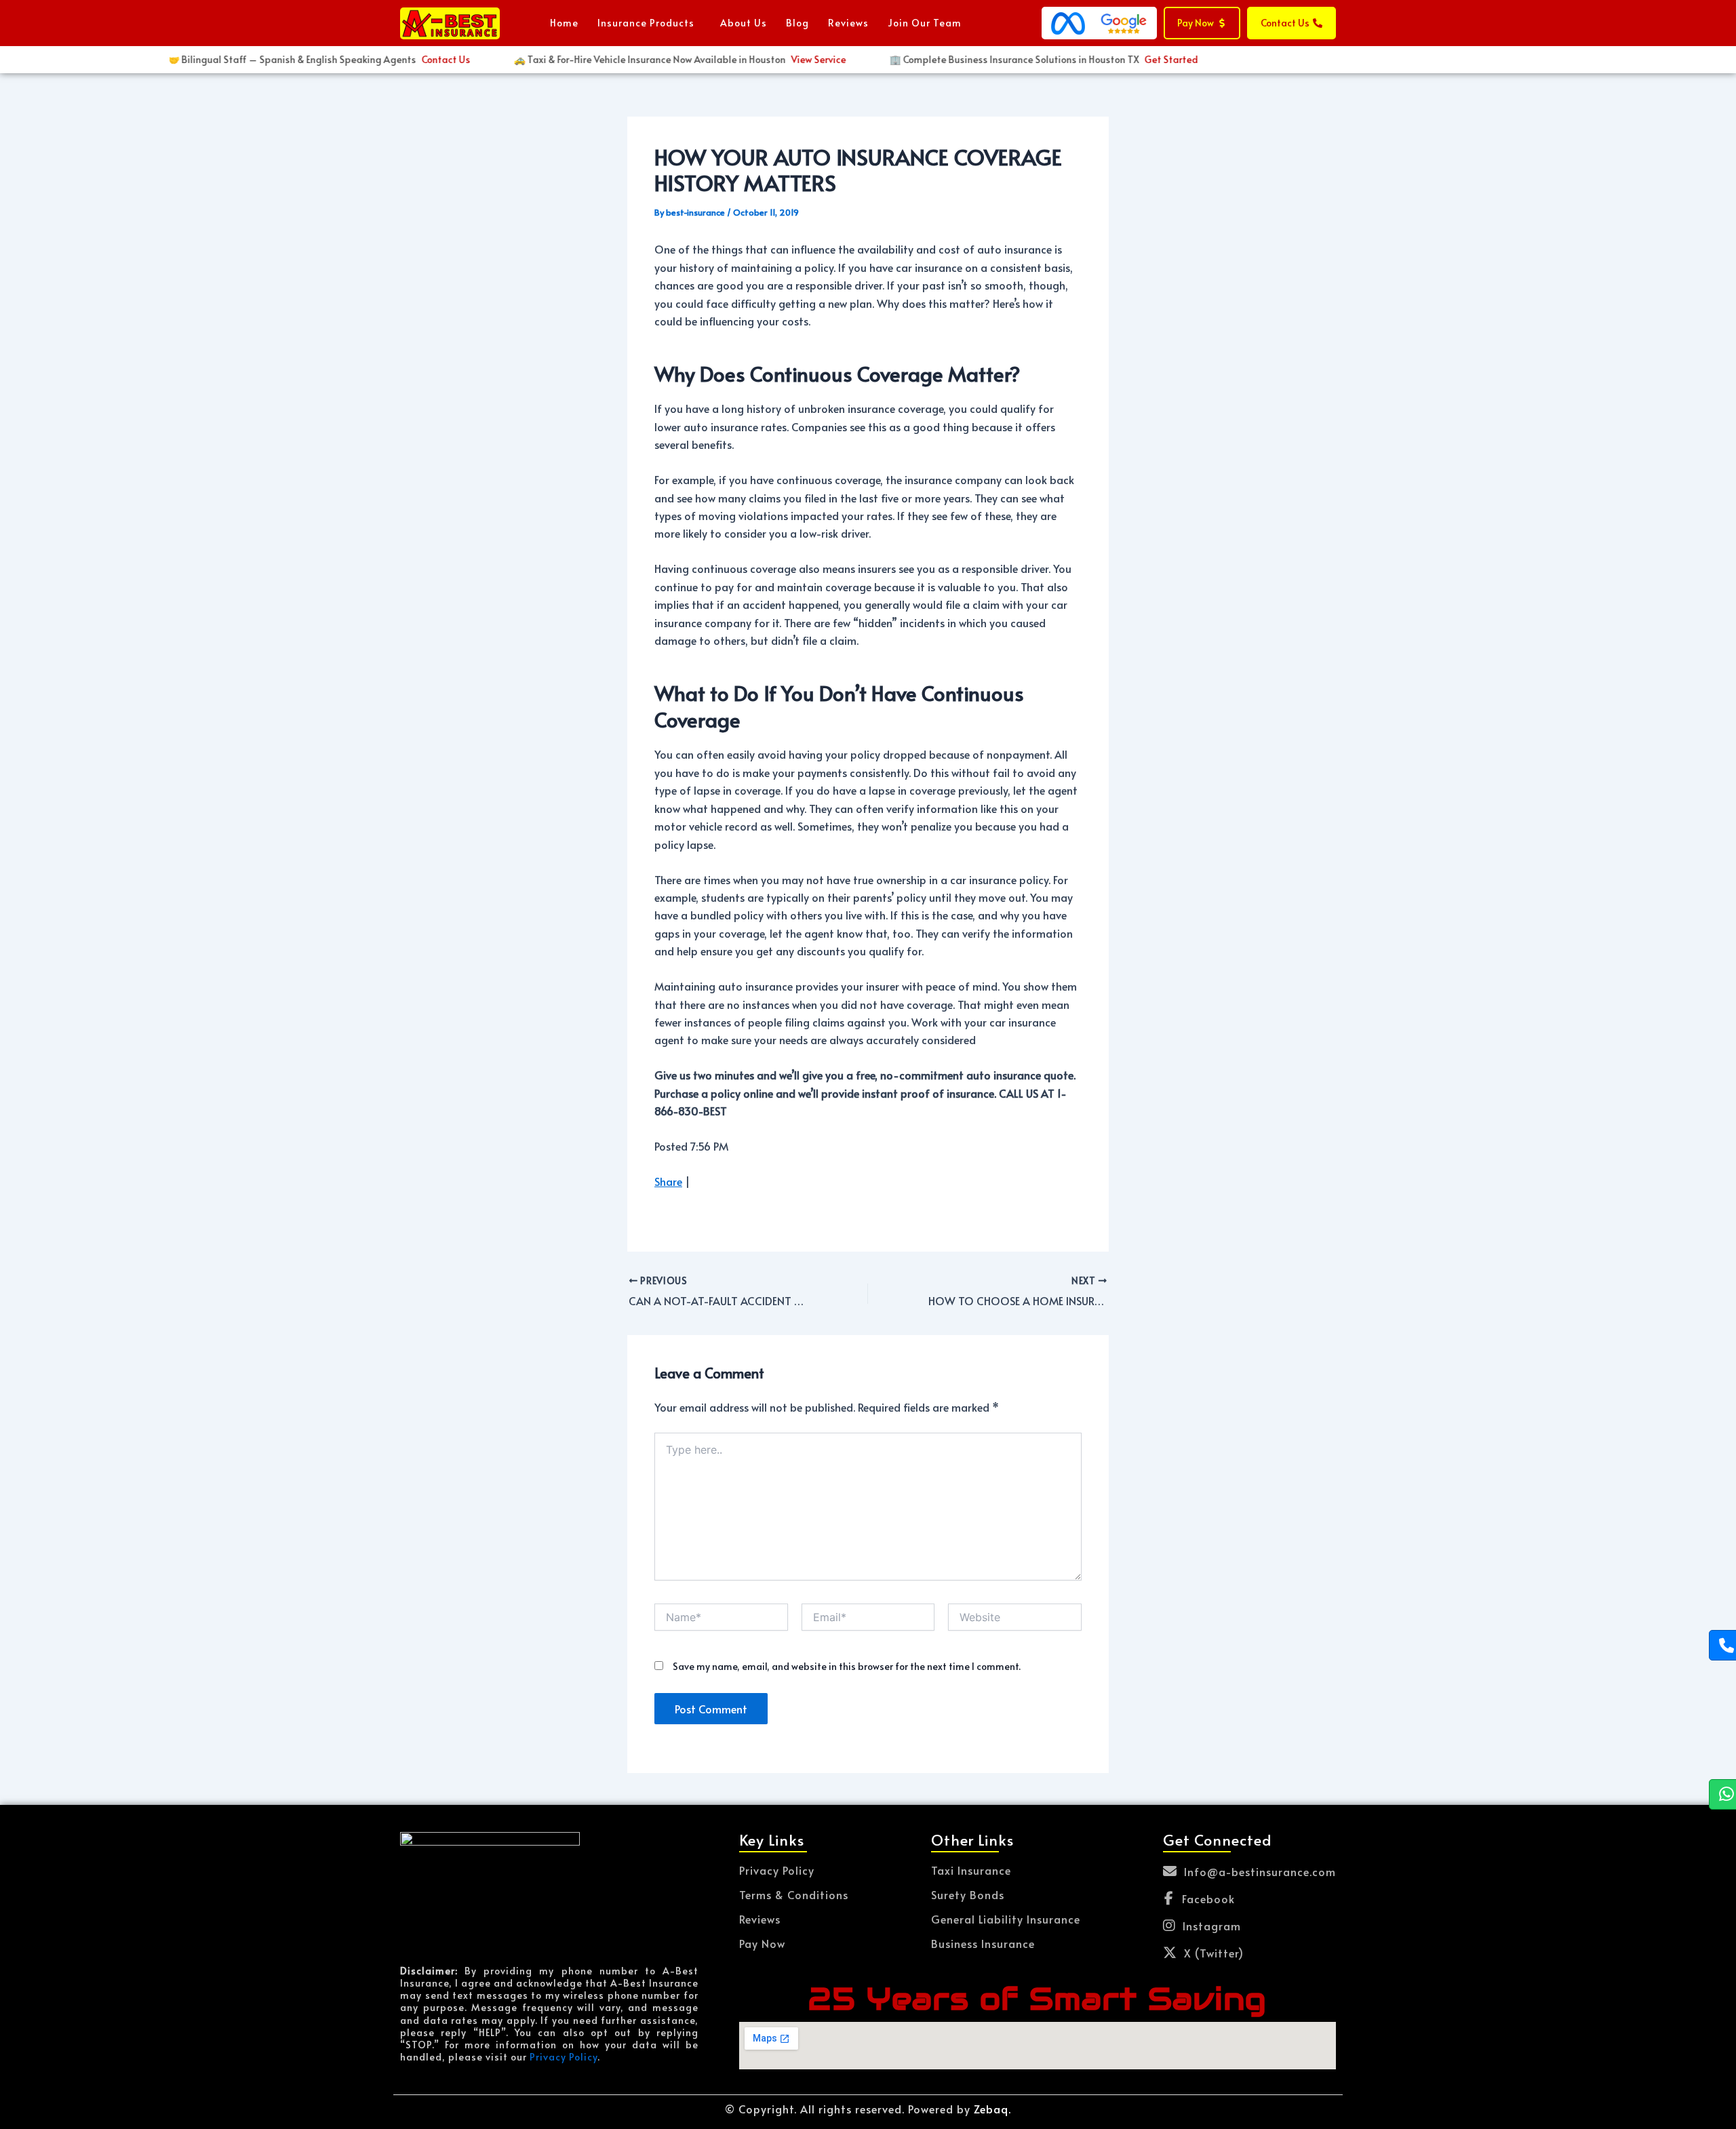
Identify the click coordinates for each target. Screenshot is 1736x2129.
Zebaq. (992, 2109)
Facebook (1208, 1898)
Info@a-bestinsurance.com (1260, 1871)
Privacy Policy (564, 2057)
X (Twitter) (1214, 1953)
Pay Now (762, 1943)
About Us (744, 23)
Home (564, 23)
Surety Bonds (968, 1894)
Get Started (1144, 59)
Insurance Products (646, 23)
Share (668, 1181)
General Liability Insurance (1006, 1919)
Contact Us (419, 59)
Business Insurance (983, 1943)
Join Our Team (925, 23)
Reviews (848, 23)
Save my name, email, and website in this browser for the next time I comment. (847, 1666)
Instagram (1212, 1926)
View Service (792, 59)
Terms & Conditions (794, 1894)
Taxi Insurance (971, 1870)
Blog (797, 23)
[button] (649, 23)
